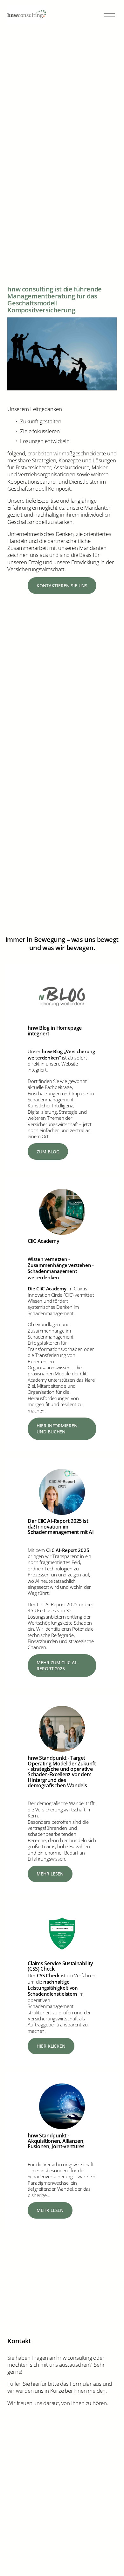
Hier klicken (51, 2046)
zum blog (48, 1152)
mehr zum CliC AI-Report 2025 (57, 1666)
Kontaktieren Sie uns (62, 586)
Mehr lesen (50, 1874)
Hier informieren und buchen (57, 1429)
